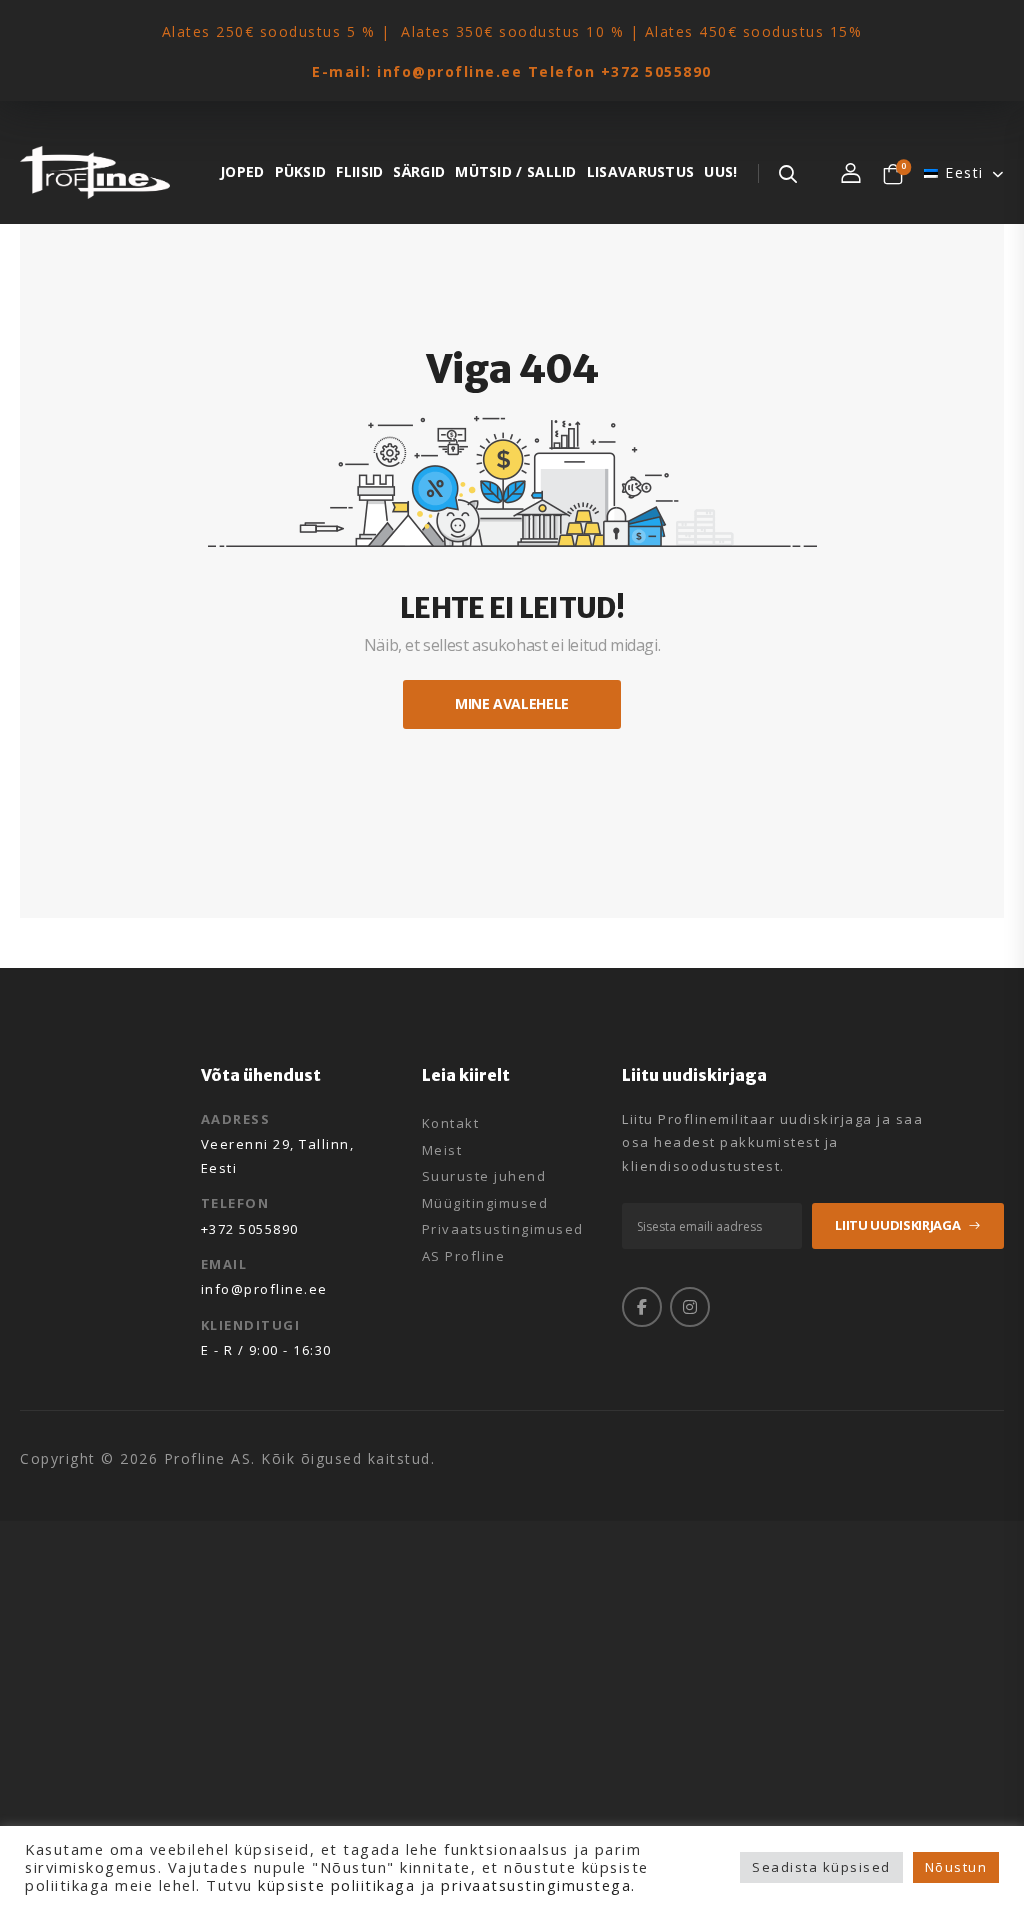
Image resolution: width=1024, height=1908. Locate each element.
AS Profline (464, 1257)
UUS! (720, 171)
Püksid (301, 171)
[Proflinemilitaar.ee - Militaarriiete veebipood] (95, 172)
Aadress (236, 1119)
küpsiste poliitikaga (336, 1885)
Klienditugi (251, 1325)
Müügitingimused (485, 1204)
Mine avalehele (512, 703)
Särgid (419, 171)
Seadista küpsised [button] (821, 1867)
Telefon (235, 1203)
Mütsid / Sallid (516, 171)
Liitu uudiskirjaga (897, 1225)
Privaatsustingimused (503, 1230)
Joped (242, 171)
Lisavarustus (641, 171)
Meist (442, 1151)
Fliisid (359, 171)
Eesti (964, 172)
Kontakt (451, 1124)
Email (224, 1264)
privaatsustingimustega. (538, 1885)
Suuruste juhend (484, 1177)
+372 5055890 (656, 71)
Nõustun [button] (956, 1867)
